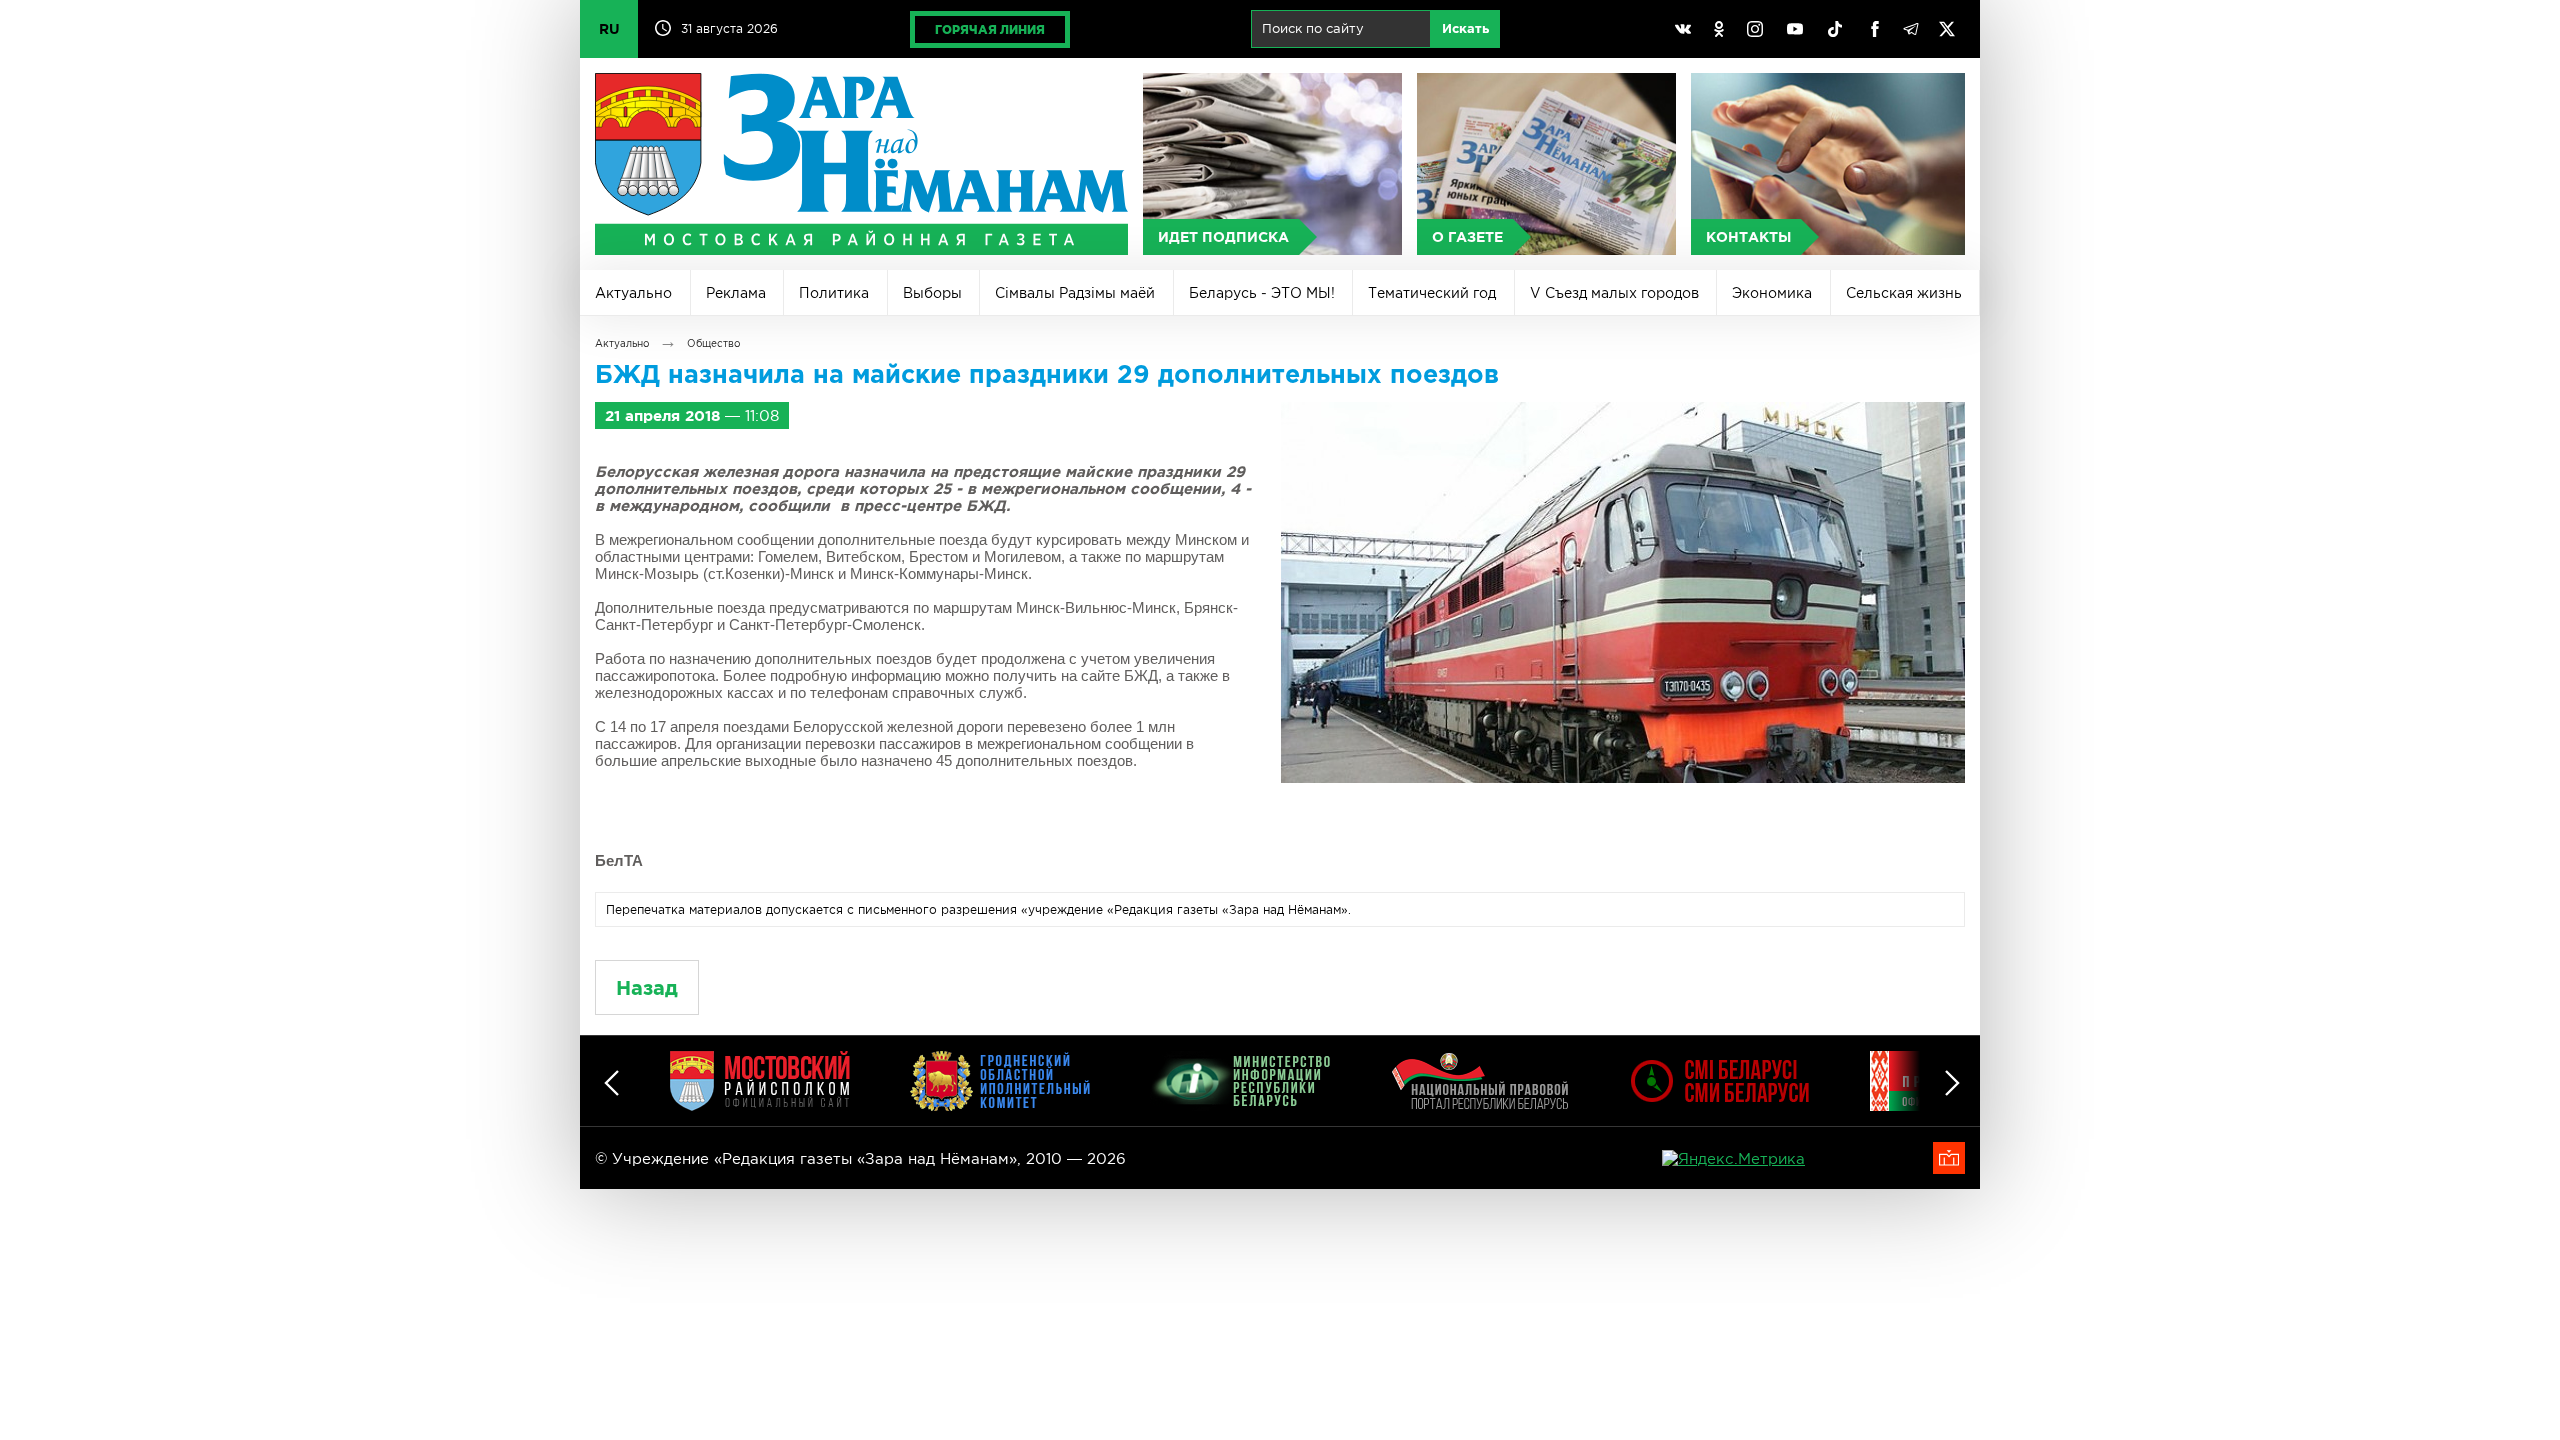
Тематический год (1432, 293)
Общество (713, 343)
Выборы (932, 293)
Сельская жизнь (1904, 293)
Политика (834, 293)
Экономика (1772, 293)
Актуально (633, 293)
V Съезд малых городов (1614, 293)
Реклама (736, 293)
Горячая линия (990, 29)
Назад (647, 987)
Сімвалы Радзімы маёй (1075, 293)
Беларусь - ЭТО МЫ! (1262, 293)
